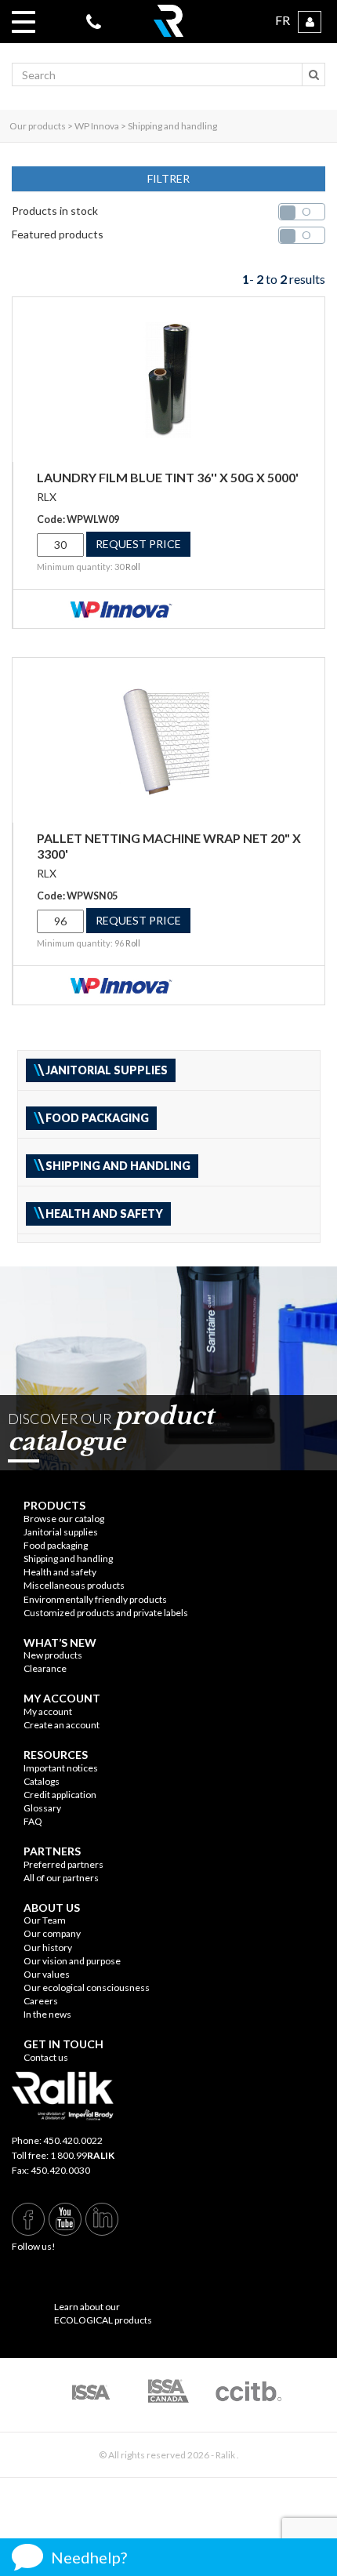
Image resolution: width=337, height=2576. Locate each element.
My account (48, 1711)
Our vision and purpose (72, 1961)
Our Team (45, 1920)
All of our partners (61, 1878)
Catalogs (42, 1781)
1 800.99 (82, 2155)
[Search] (313, 74)
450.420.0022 (73, 2140)
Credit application (60, 1795)
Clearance (45, 1668)
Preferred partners (63, 1864)
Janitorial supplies (61, 1532)
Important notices (61, 1768)
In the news (47, 2014)
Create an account (62, 1725)
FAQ (33, 1821)
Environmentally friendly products (95, 1599)
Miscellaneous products (74, 1585)
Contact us (46, 2057)
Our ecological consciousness (87, 1987)
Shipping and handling (68, 1559)
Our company (52, 1933)
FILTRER (168, 178)
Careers (41, 2001)
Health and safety (60, 1572)
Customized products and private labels (106, 1613)
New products (53, 1655)
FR (283, 20)
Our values (47, 1974)
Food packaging (56, 1545)
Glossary (42, 1808)
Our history (48, 1947)
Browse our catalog (64, 1519)
